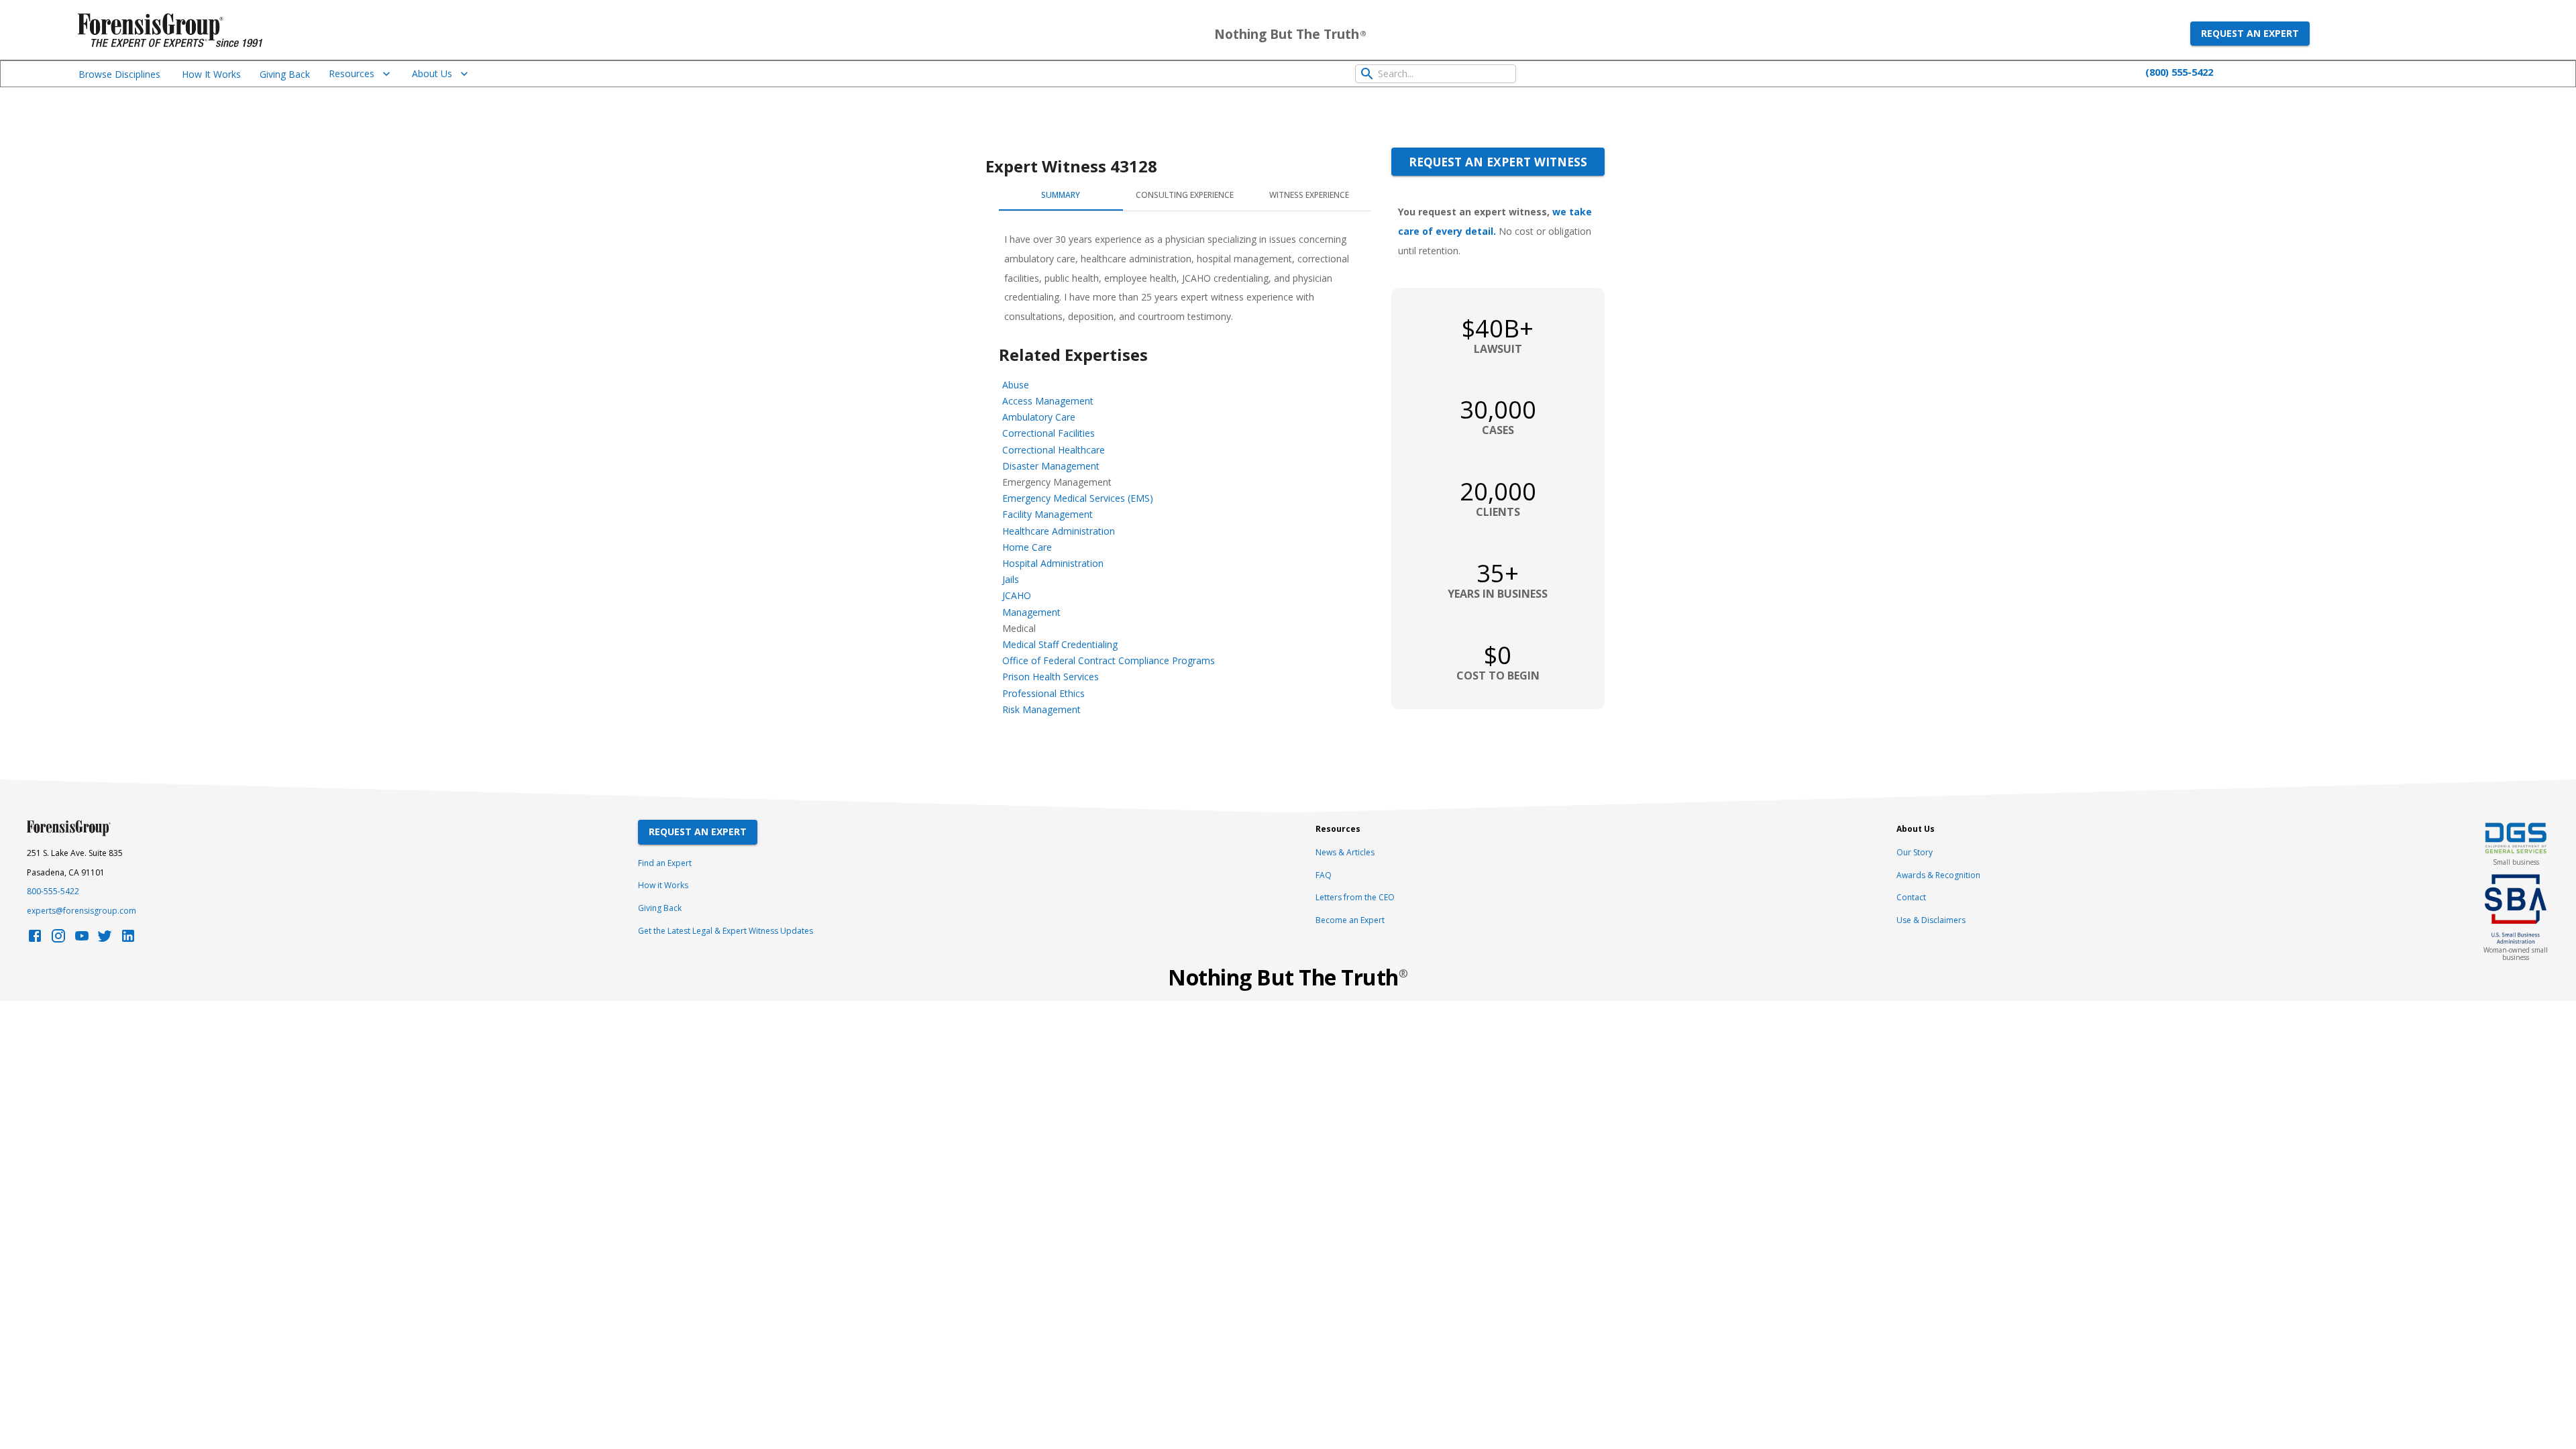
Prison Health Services (1051, 677)
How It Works (211, 74)
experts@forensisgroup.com (82, 911)
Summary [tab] (1061, 195)
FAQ (1324, 875)
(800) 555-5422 (2179, 72)
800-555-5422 (53, 891)
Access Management (1048, 401)
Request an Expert (2250, 33)
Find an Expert (665, 863)
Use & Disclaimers (1931, 920)
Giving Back (285, 74)
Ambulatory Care (1039, 417)
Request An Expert (698, 831)
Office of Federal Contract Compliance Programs (1109, 660)
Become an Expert (1350, 920)
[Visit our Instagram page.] (58, 940)
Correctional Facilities (1049, 433)
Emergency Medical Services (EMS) (1078, 498)
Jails (1011, 579)
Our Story (1915, 852)
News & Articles (1345, 852)
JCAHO (1017, 595)
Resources (352, 73)
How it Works (663, 885)
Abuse (1016, 385)
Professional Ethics (1043, 693)
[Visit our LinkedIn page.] (128, 940)
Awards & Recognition (1938, 875)
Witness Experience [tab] (1309, 195)
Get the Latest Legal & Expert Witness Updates (726, 931)
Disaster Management (1051, 466)
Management (1031, 612)
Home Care (1027, 547)
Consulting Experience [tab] (1185, 195)
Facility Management (1048, 514)
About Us (432, 73)
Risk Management (1041, 709)
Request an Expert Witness (1498, 162)
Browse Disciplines (119, 74)
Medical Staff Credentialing (1060, 644)
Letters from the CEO (1355, 897)
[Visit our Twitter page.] (105, 940)
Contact (1911, 897)
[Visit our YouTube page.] (82, 940)
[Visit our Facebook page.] (35, 940)
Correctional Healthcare (1054, 450)
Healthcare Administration (1059, 531)
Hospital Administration (1053, 563)
